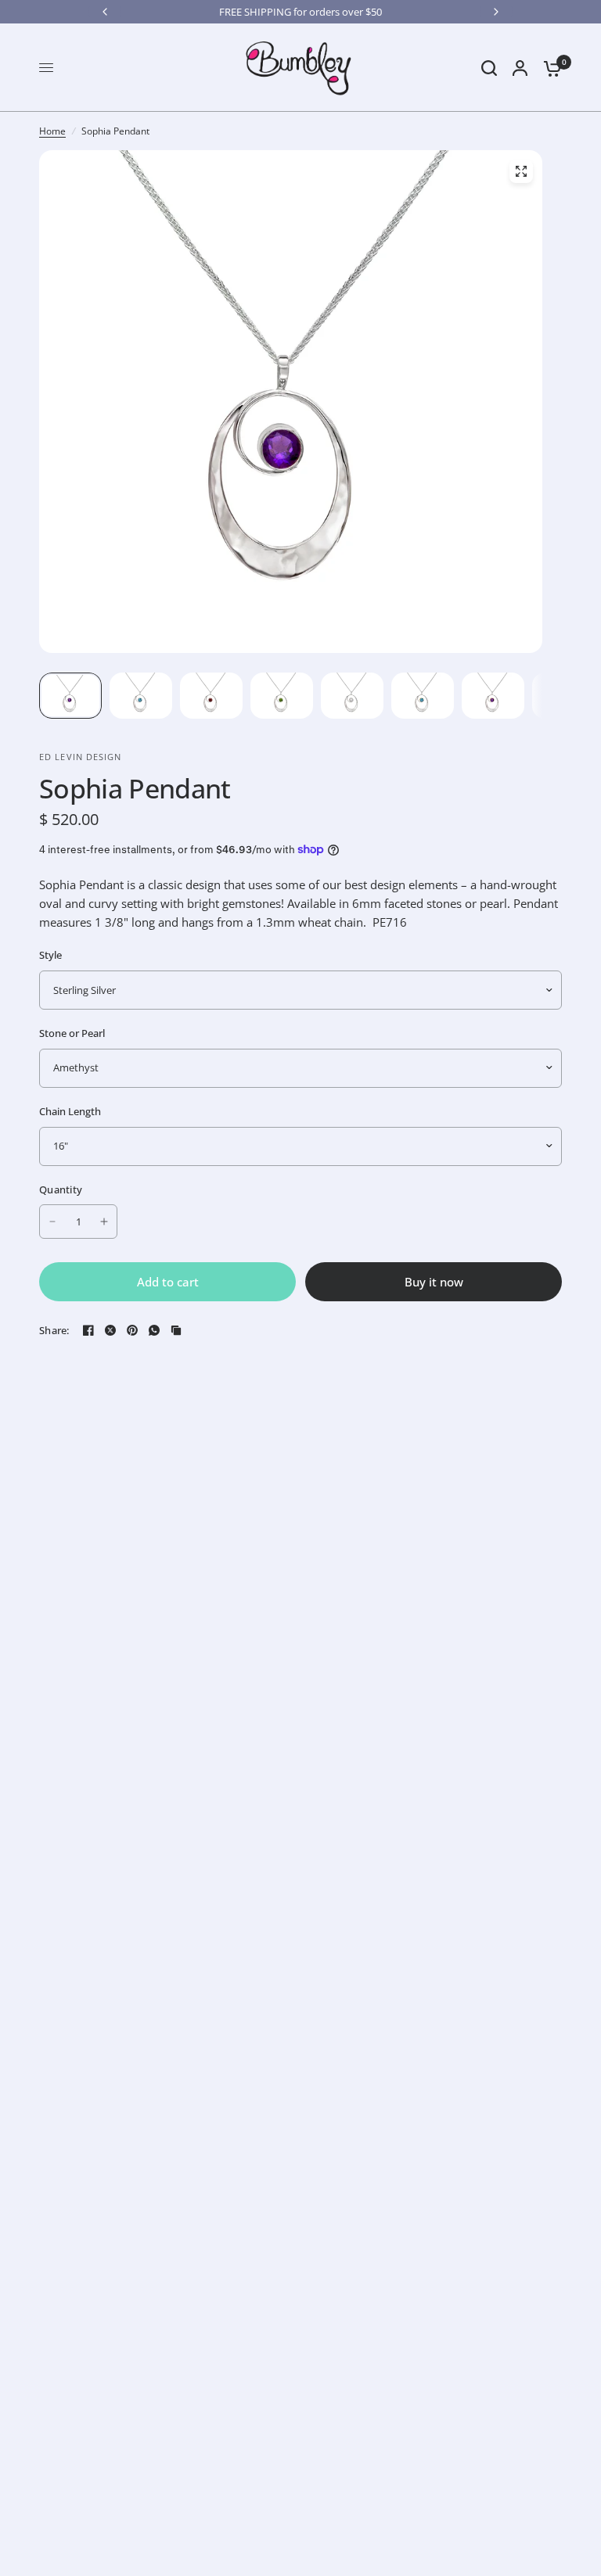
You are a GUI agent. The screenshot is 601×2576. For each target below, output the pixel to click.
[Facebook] (88, 1330)
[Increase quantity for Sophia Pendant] (104, 1222)
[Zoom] (521, 171)
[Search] (489, 68)
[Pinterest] (132, 1330)
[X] (110, 1330)
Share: (54, 1331)
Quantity (61, 1189)
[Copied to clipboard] (176, 1330)
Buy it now (434, 1282)
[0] (549, 68)
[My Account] (520, 68)
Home (52, 131)
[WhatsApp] (154, 1330)
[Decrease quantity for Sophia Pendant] (52, 1222)
